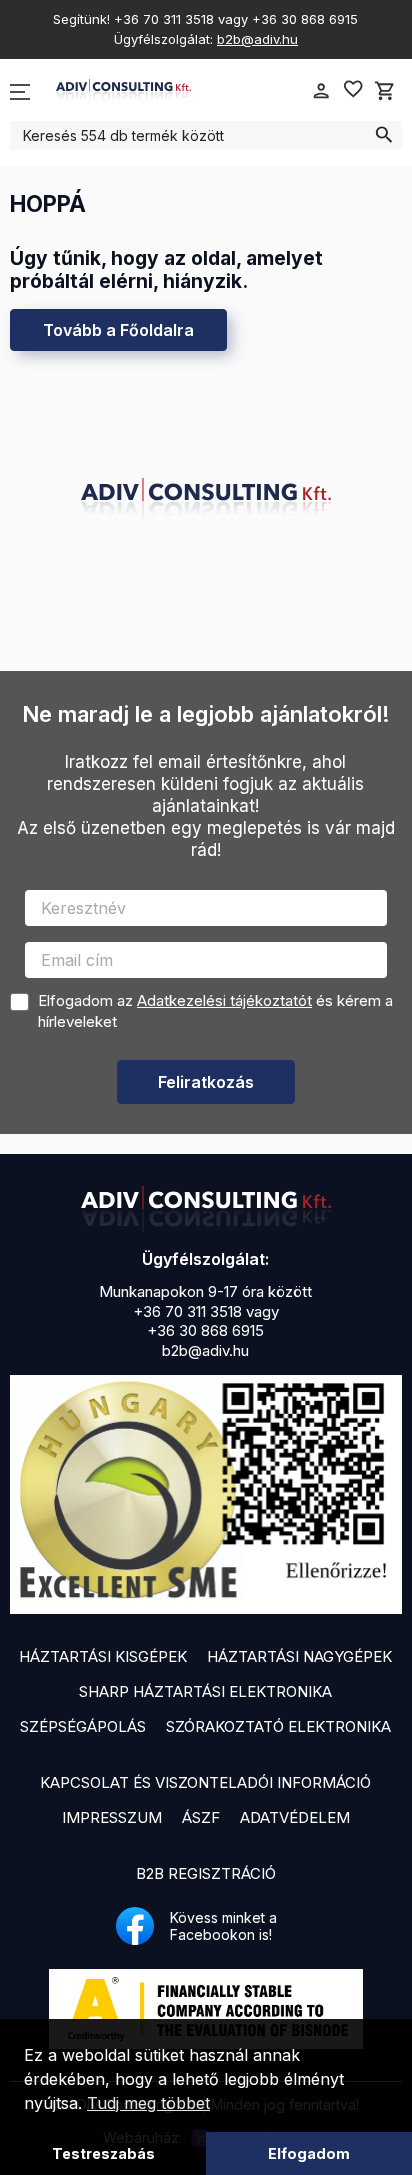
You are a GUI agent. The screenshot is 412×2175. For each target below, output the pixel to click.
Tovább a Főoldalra (118, 330)
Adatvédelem (295, 1817)
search (383, 135)
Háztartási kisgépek (103, 1656)
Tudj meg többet (148, 2103)
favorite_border (353, 89)
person (321, 91)
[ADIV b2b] (206, 1209)
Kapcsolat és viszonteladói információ (205, 1782)
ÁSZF (201, 1817)
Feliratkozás (206, 1082)
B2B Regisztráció (206, 1873)
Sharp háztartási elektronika (205, 1691)
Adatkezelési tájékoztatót (224, 1000)
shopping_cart (385, 91)
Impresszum (112, 1817)
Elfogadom (309, 2153)
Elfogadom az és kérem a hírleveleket (215, 1011)
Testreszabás (103, 2153)
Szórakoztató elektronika (278, 1726)
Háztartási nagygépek (299, 1656)
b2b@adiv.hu (257, 39)
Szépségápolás (83, 1726)
